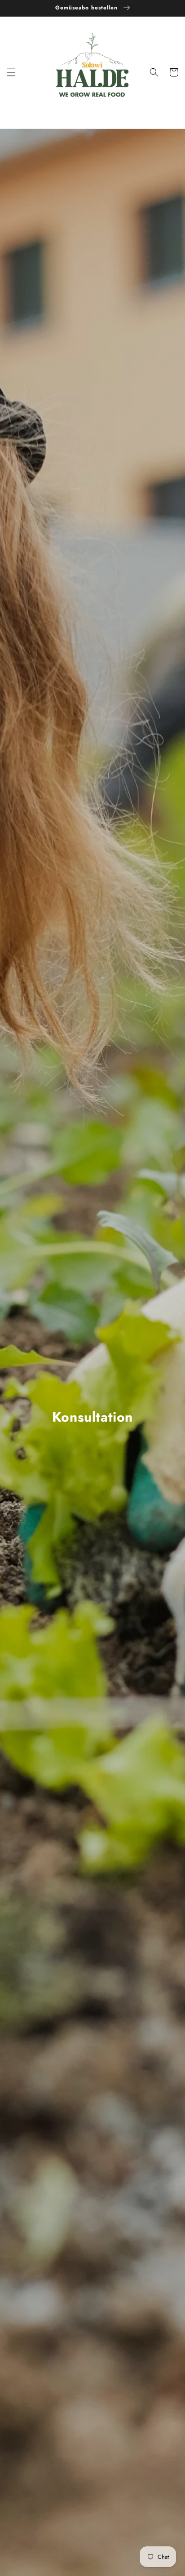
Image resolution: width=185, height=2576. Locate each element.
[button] (11, 72)
